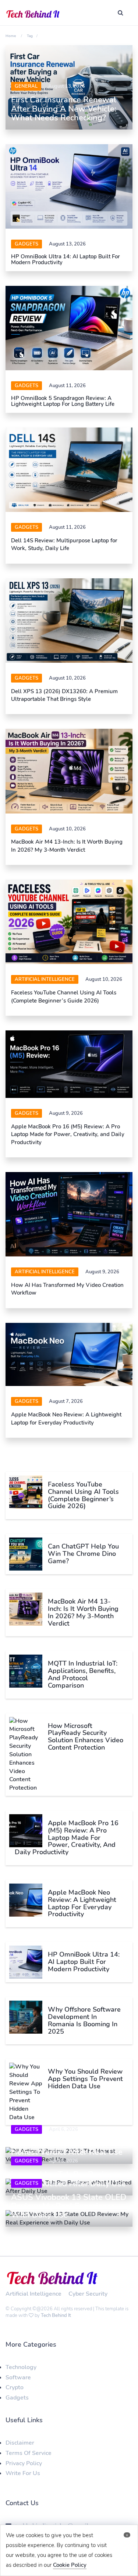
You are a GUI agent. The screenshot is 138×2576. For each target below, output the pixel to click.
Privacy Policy (24, 2463)
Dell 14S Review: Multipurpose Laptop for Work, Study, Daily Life (64, 544)
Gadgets (26, 244)
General (26, 86)
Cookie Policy (70, 2565)
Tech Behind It (56, 2315)
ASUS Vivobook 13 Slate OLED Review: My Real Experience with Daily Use (69, 2206)
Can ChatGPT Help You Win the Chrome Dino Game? (83, 1554)
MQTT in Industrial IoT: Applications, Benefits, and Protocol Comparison (83, 1674)
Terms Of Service (29, 2453)
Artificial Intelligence (45, 979)
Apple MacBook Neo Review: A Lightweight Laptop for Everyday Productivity (66, 1418)
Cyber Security (88, 2294)
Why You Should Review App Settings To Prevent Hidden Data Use (85, 2079)
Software (18, 2377)
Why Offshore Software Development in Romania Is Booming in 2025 (84, 2020)
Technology (21, 2367)
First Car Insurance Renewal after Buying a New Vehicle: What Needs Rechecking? (64, 109)
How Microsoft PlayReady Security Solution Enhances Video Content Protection (86, 1737)
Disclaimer (20, 2443)
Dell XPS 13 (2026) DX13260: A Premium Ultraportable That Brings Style (64, 695)
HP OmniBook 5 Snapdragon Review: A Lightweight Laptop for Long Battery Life (63, 401)
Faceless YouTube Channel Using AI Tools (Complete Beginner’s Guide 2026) (64, 996)
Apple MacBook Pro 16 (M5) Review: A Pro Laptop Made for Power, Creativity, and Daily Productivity (68, 1134)
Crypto (15, 2387)
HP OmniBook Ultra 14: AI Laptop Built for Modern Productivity (66, 260)
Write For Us (23, 2473)
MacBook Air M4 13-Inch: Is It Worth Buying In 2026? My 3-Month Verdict (67, 846)
